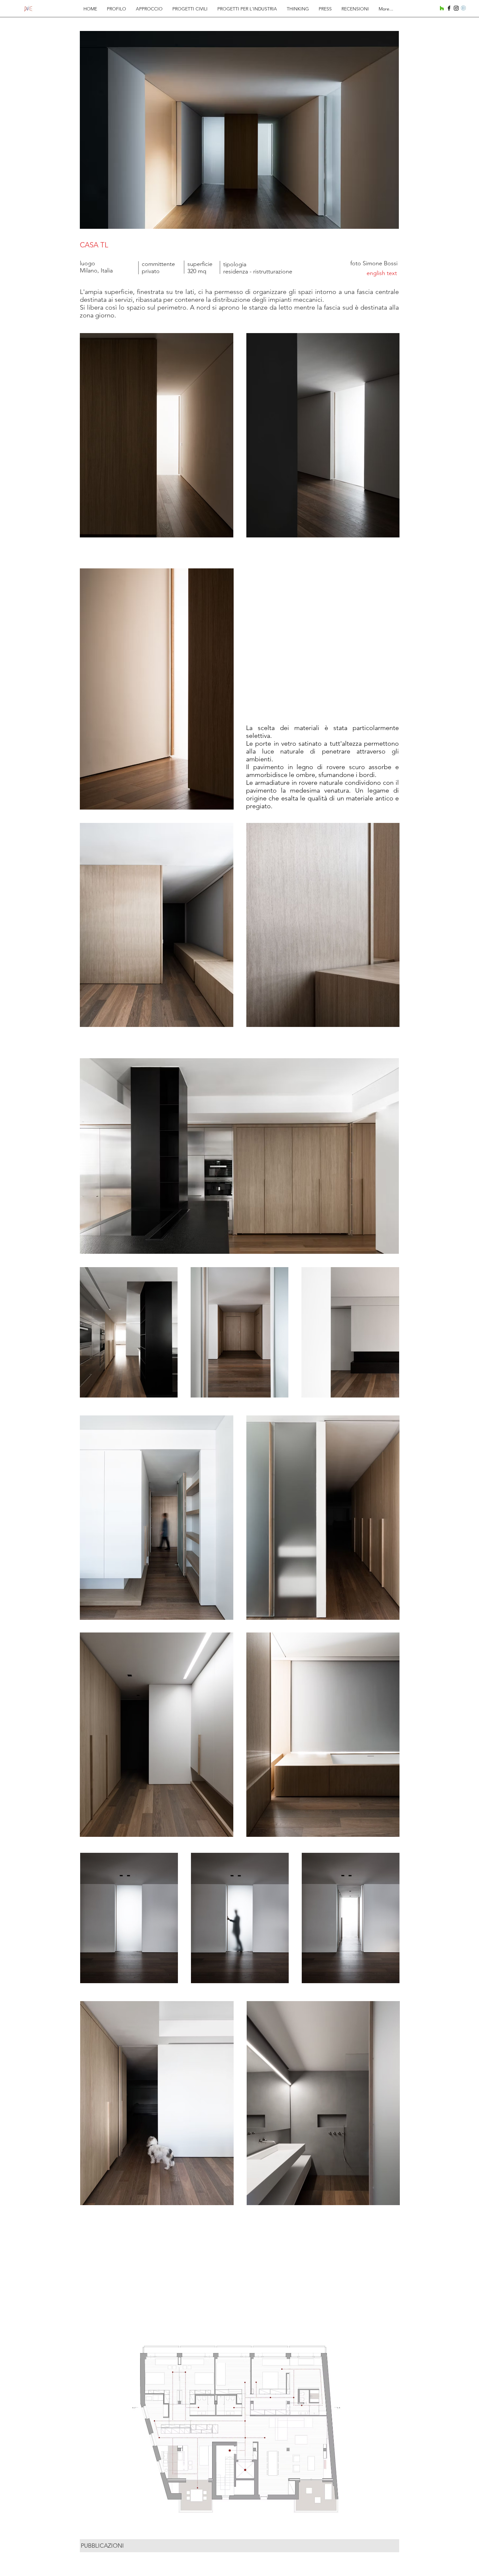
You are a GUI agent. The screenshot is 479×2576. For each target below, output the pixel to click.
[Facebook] (449, 8)
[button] (239, 2428)
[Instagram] (456, 8)
